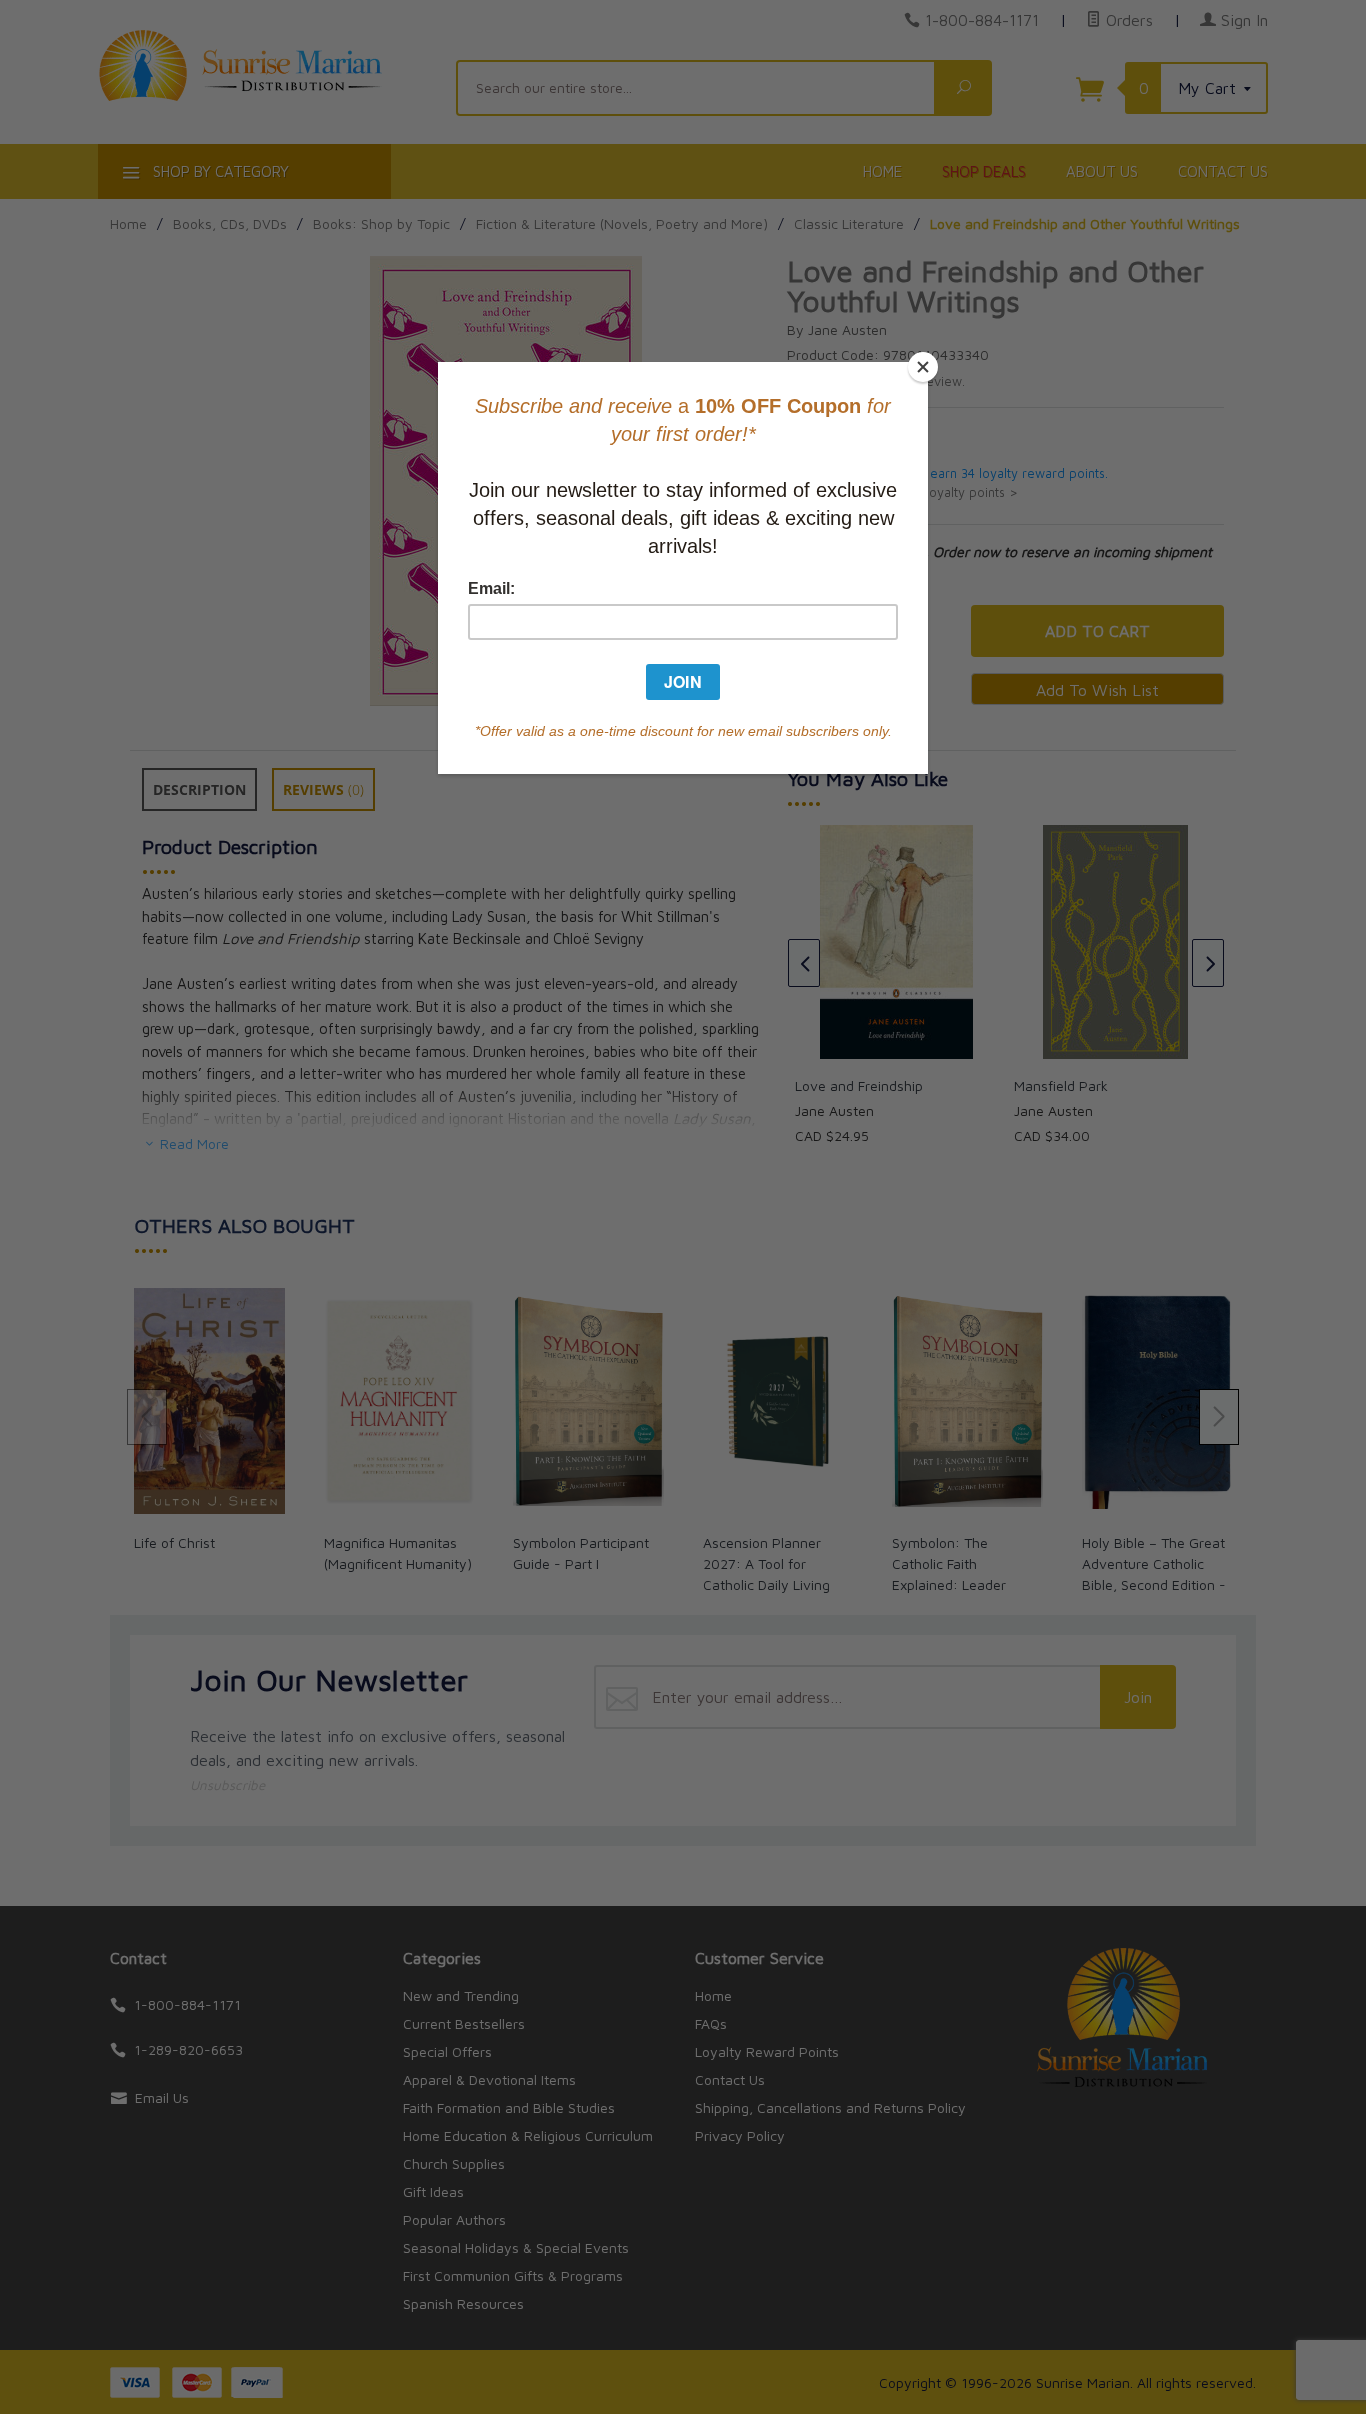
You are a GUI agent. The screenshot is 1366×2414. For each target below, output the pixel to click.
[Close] (923, 367)
